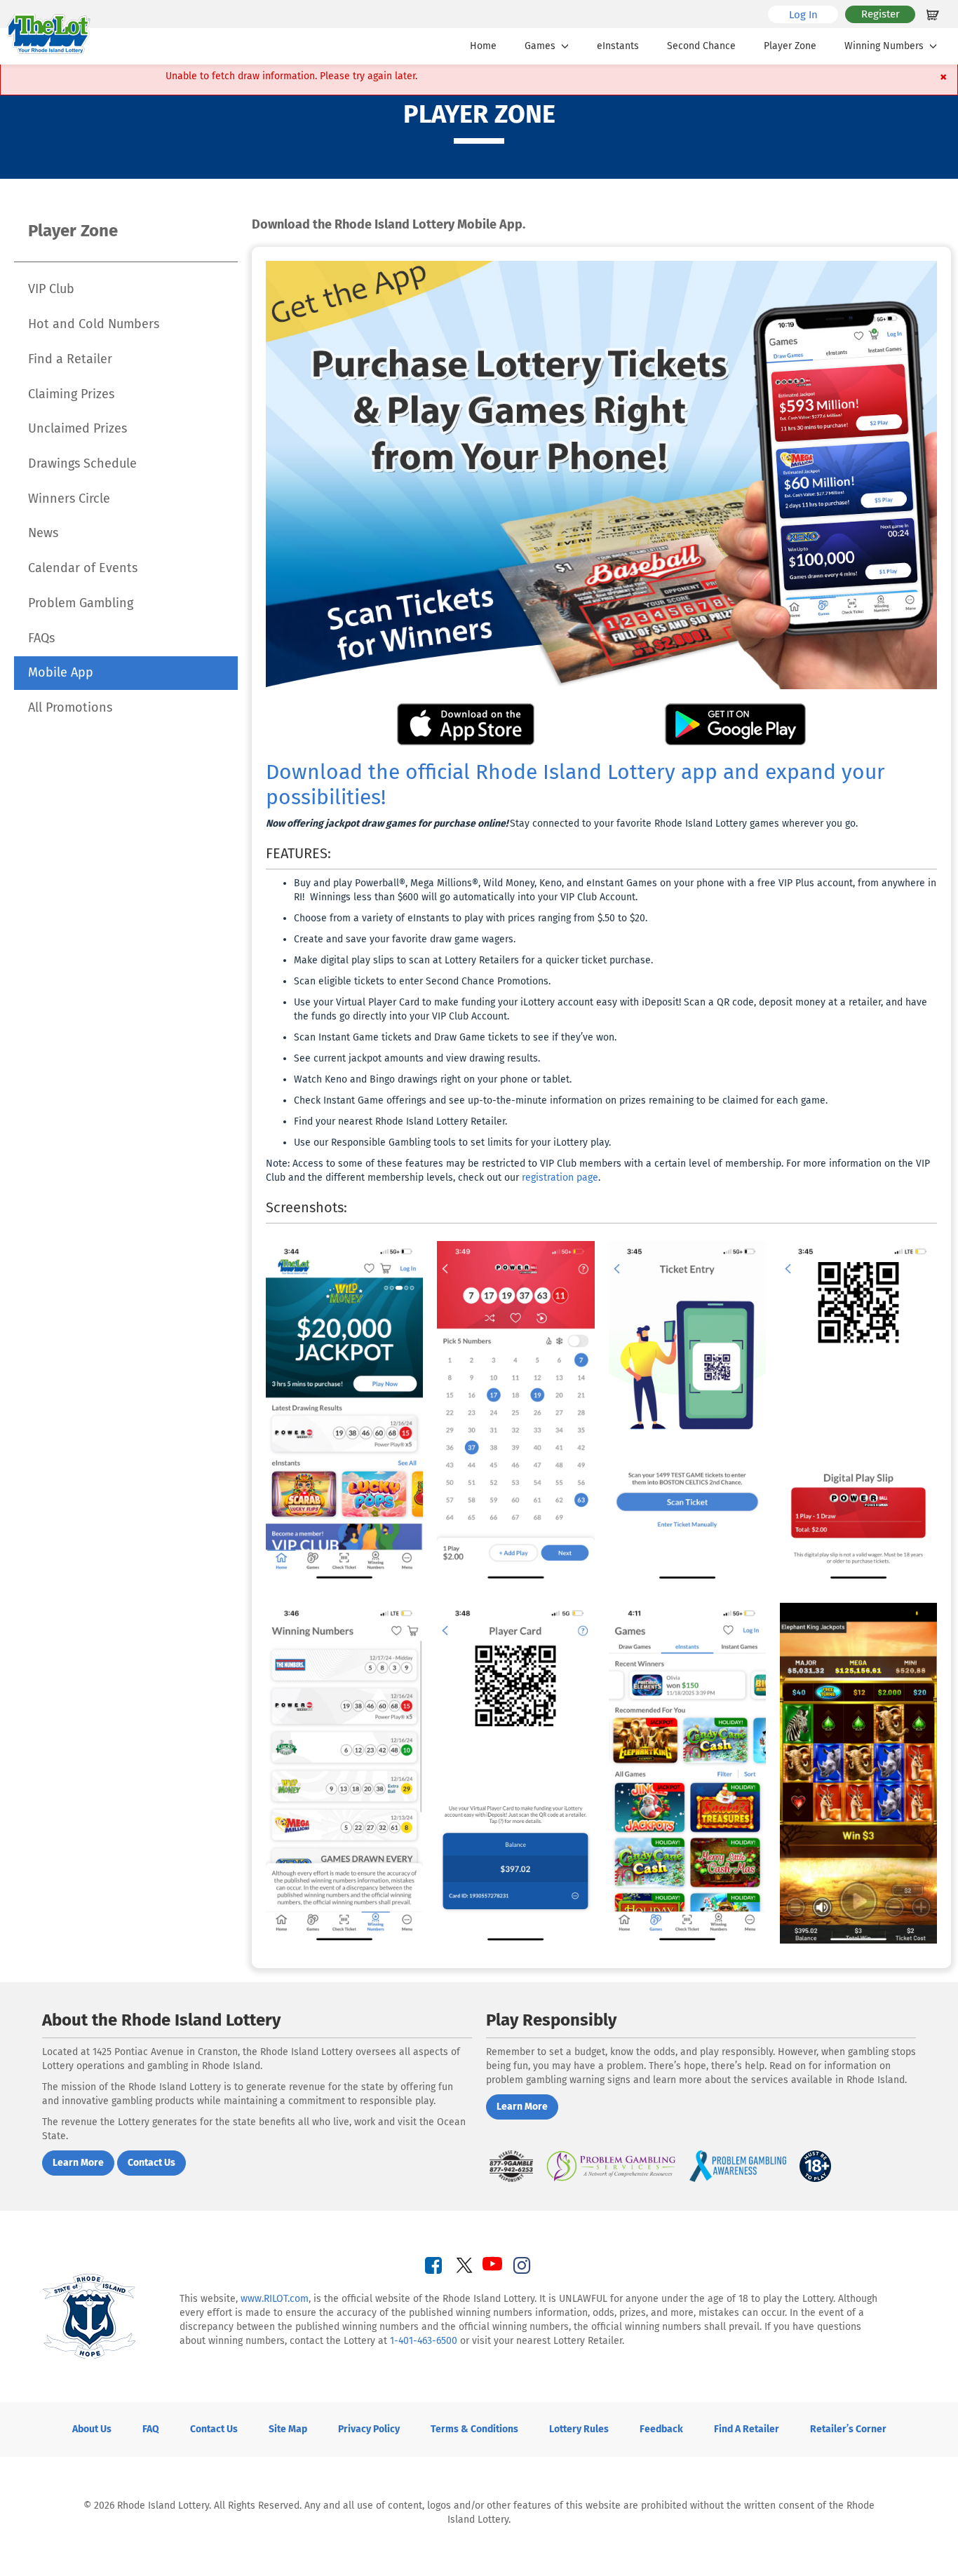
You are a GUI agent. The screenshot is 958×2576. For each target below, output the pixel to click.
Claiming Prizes (71, 394)
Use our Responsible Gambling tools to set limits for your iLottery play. (452, 1143)
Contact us (151, 2163)
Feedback (661, 2429)
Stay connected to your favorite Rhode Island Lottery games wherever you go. (562, 823)
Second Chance (701, 46)
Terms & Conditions (474, 2429)
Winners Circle (69, 499)
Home (483, 46)
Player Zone (790, 46)
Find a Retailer (70, 359)
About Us (92, 2429)
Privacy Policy (369, 2429)
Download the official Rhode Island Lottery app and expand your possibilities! (575, 785)
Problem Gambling (81, 603)
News (43, 533)
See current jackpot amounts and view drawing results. (417, 1058)
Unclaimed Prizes (77, 428)
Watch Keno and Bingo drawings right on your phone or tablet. (433, 1079)
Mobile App (61, 672)
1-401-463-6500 (424, 2341)
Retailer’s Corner (848, 2429)
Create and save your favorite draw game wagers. (405, 939)
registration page (560, 1178)
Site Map (288, 2429)
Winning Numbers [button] (884, 46)
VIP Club (51, 289)
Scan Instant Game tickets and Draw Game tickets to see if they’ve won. (455, 1037)
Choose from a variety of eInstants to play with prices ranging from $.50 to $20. (472, 918)
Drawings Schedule (82, 463)
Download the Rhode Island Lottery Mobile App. (389, 225)
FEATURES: (298, 853)
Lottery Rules (579, 2429)
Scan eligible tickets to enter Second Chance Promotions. (422, 981)
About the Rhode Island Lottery (161, 2020)
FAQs (41, 638)
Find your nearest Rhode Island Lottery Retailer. (400, 1121)
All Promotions (70, 707)
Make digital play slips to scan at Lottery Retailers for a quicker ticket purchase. (473, 960)
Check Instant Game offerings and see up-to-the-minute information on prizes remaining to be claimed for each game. (561, 1100)
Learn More (78, 2163)
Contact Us (214, 2429)
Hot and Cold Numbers (94, 324)
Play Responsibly (551, 2020)
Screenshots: (306, 1207)
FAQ (151, 2429)
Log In (814, 14)
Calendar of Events (83, 568)
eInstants (618, 46)
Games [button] (540, 46)
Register (881, 14)
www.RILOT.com (275, 2299)
